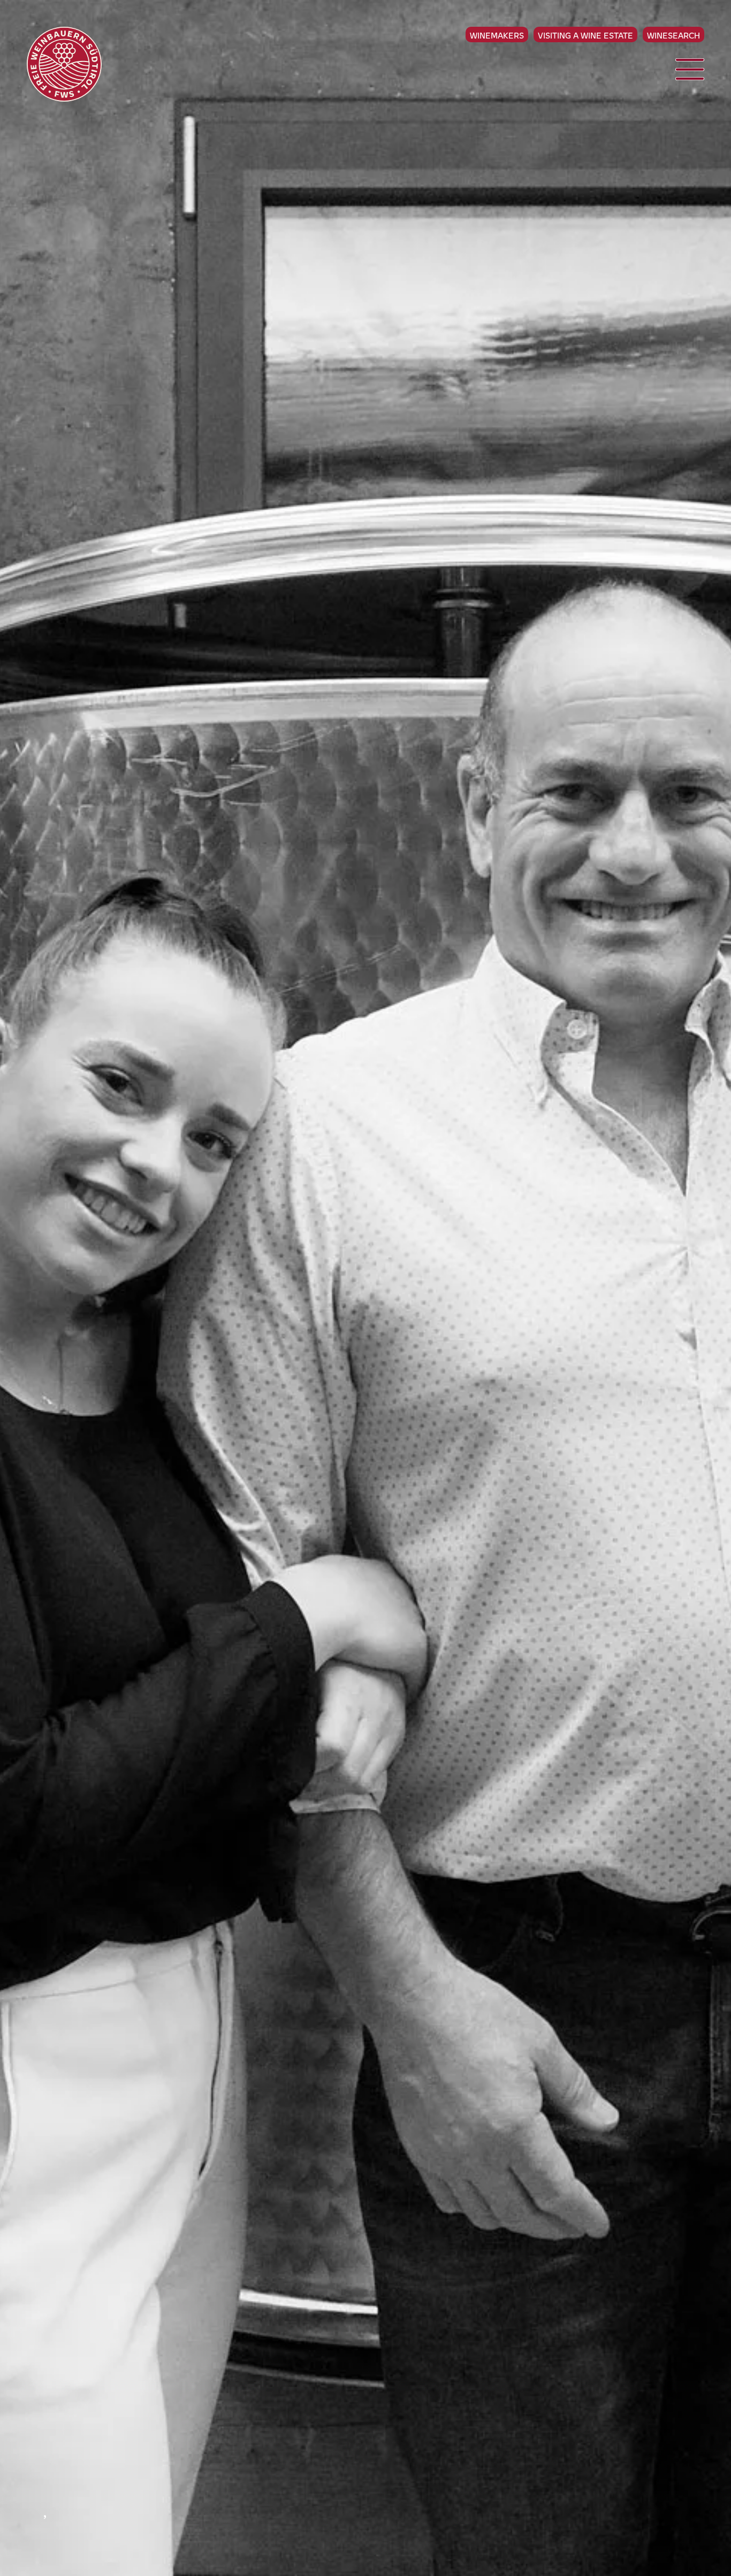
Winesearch (673, 35)
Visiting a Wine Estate (585, 35)
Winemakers (497, 35)
